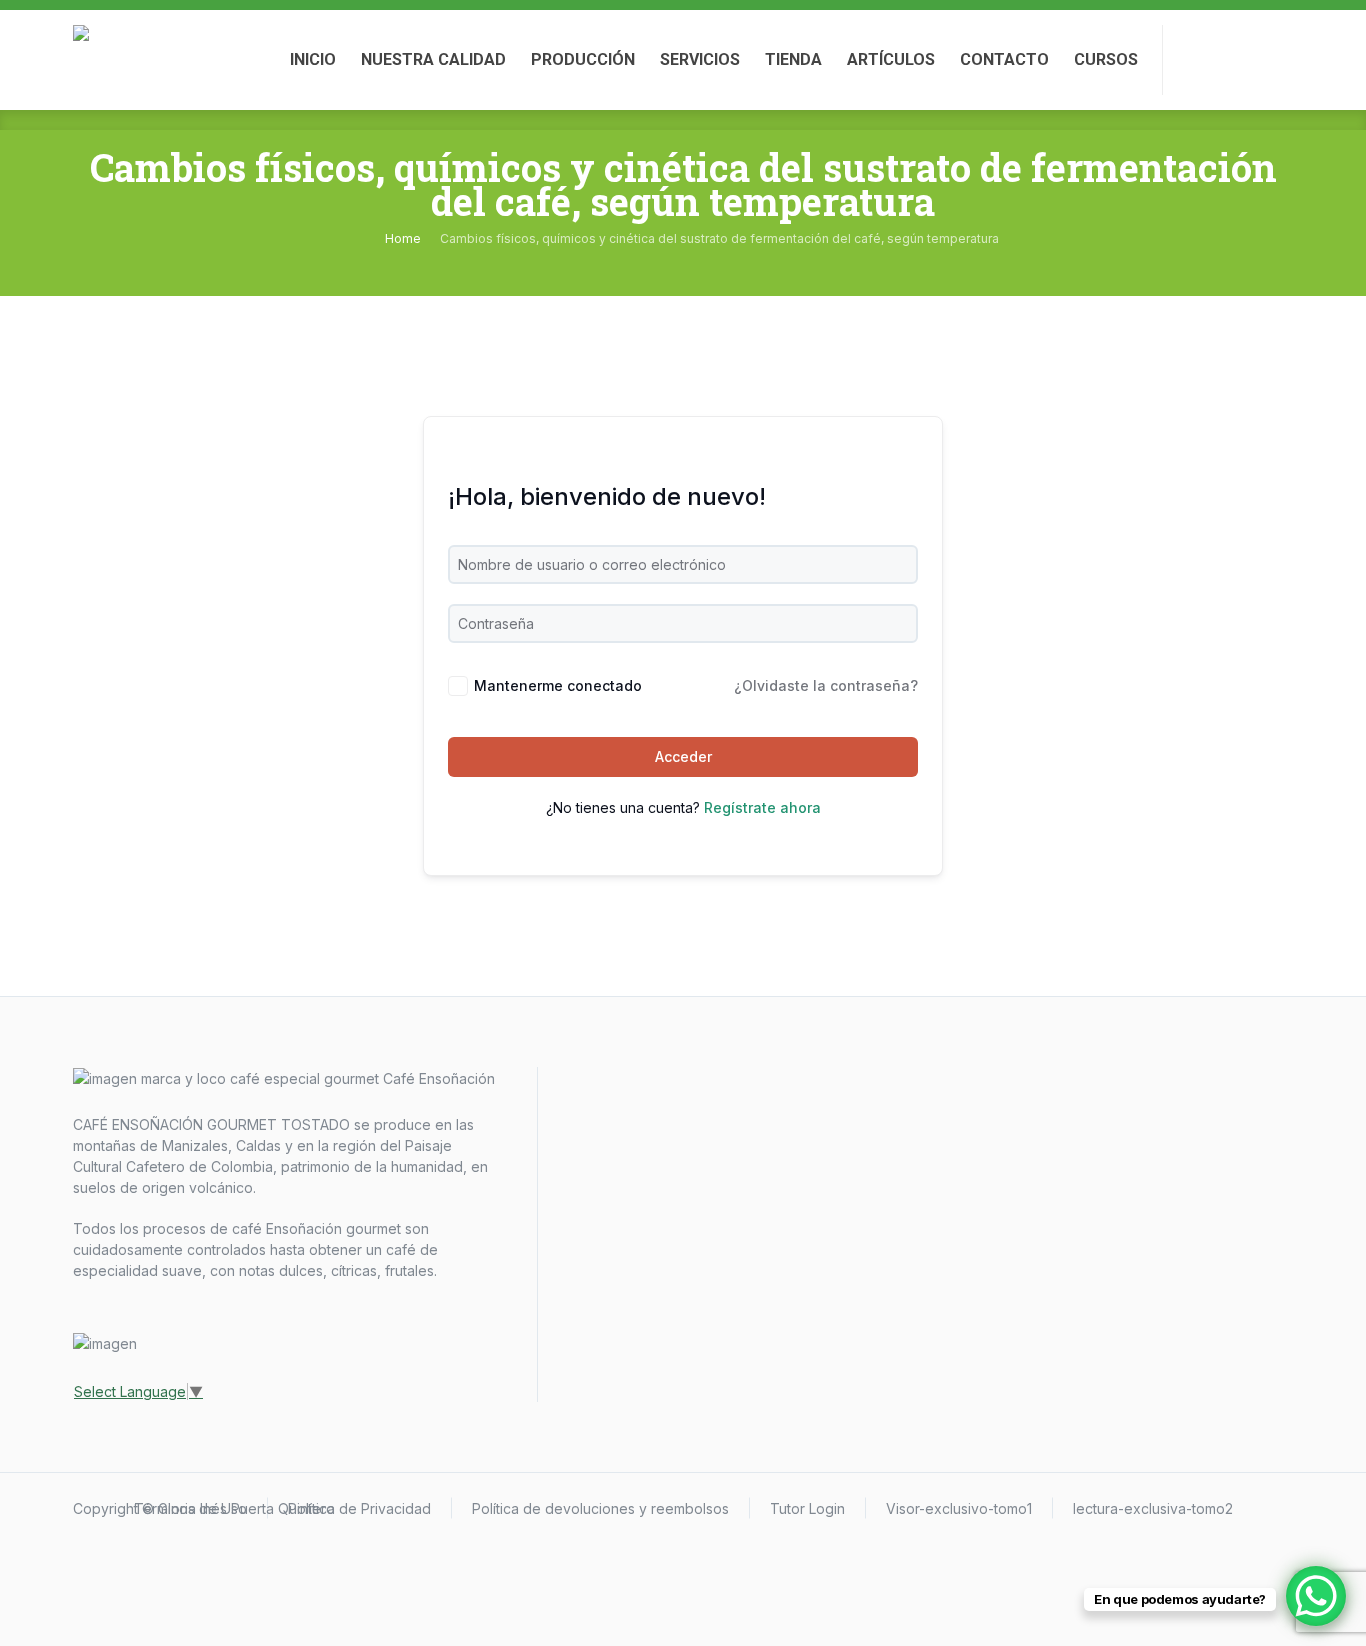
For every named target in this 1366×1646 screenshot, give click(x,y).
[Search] (1276, 60)
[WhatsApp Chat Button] (1316, 1596)
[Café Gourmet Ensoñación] (108, 60)
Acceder (683, 756)
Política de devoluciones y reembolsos (600, 1508)
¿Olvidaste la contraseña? (826, 685)
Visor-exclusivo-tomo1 (959, 1508)
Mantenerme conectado (558, 685)
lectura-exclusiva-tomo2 (1153, 1508)
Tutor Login (807, 1508)
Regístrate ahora (762, 807)
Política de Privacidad (359, 1508)
